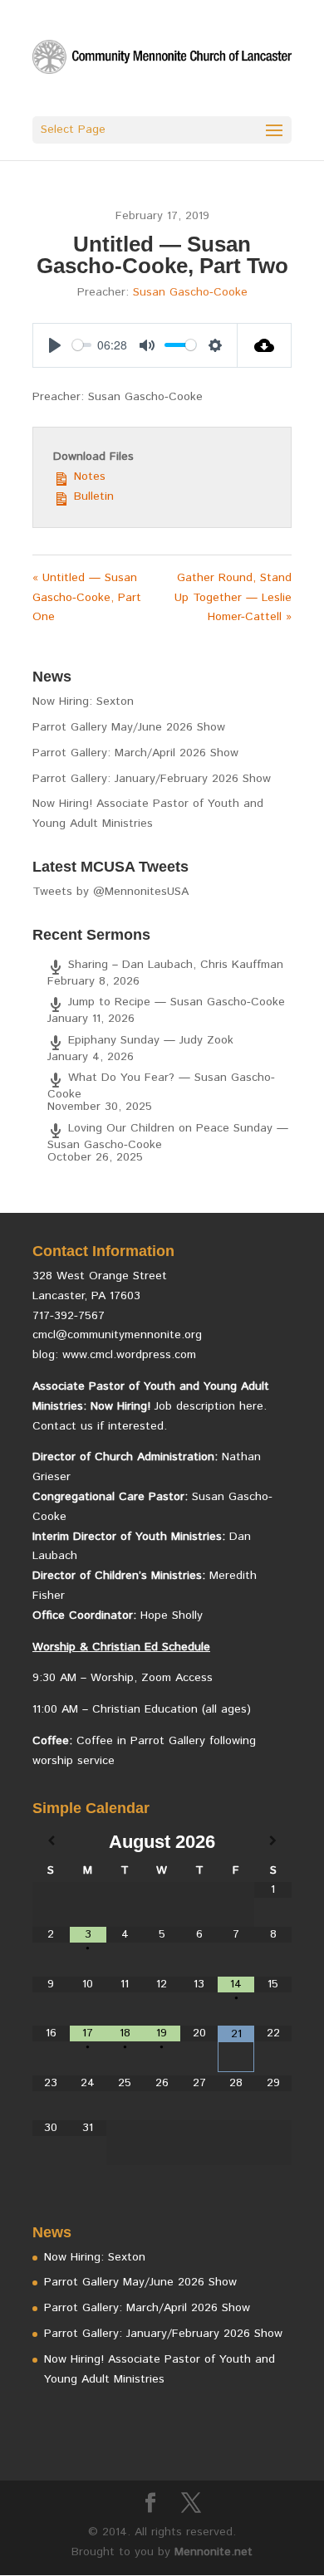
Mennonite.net (214, 2552)
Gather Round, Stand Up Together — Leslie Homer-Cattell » (233, 598)
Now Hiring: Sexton (83, 701)
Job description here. (211, 1406)
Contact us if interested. (100, 1426)
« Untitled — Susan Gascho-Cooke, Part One (87, 598)
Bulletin (92, 496)
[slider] (82, 345)
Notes (88, 477)
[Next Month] (273, 1842)
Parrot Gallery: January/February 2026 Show (152, 779)
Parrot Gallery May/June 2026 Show (129, 727)
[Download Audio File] (265, 345)
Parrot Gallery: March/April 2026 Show (135, 753)
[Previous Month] (51, 1842)
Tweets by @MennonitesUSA (110, 892)
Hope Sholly (172, 1615)
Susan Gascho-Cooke (190, 292)
